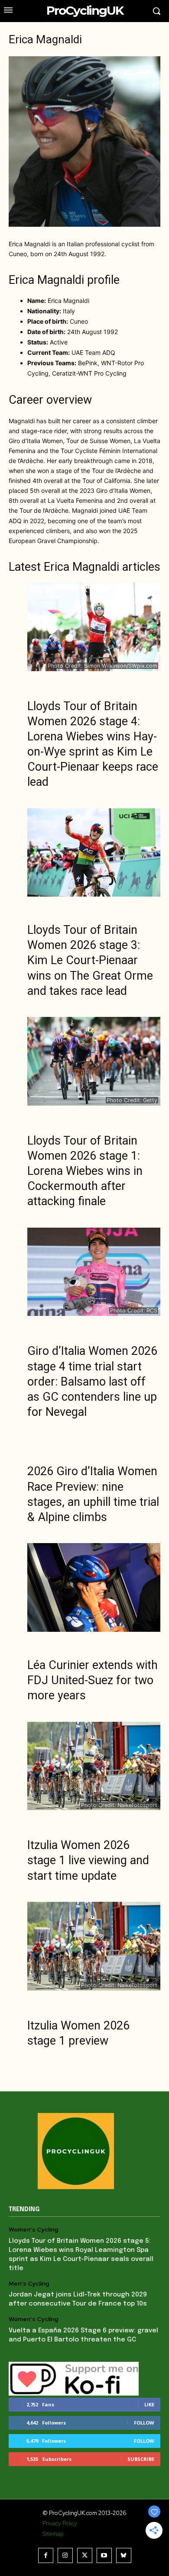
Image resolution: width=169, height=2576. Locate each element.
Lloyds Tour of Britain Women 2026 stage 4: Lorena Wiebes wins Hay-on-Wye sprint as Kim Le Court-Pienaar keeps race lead (93, 744)
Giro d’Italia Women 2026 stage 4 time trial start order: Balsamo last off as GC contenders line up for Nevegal (92, 1381)
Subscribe (141, 2459)
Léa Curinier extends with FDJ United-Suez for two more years (93, 1680)
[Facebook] (46, 2555)
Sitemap (53, 2534)
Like (149, 2404)
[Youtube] (104, 2555)
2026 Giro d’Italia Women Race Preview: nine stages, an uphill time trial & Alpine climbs (93, 1494)
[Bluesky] (124, 2555)
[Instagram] (65, 2555)
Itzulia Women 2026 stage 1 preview (78, 2033)
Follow (144, 2423)
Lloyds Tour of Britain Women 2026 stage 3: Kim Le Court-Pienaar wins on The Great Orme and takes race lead (90, 960)
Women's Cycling (33, 2230)
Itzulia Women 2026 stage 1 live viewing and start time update (88, 1860)
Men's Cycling (29, 2284)
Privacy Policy (60, 2523)
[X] (85, 2555)
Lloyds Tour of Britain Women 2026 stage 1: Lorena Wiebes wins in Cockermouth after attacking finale (85, 1171)
